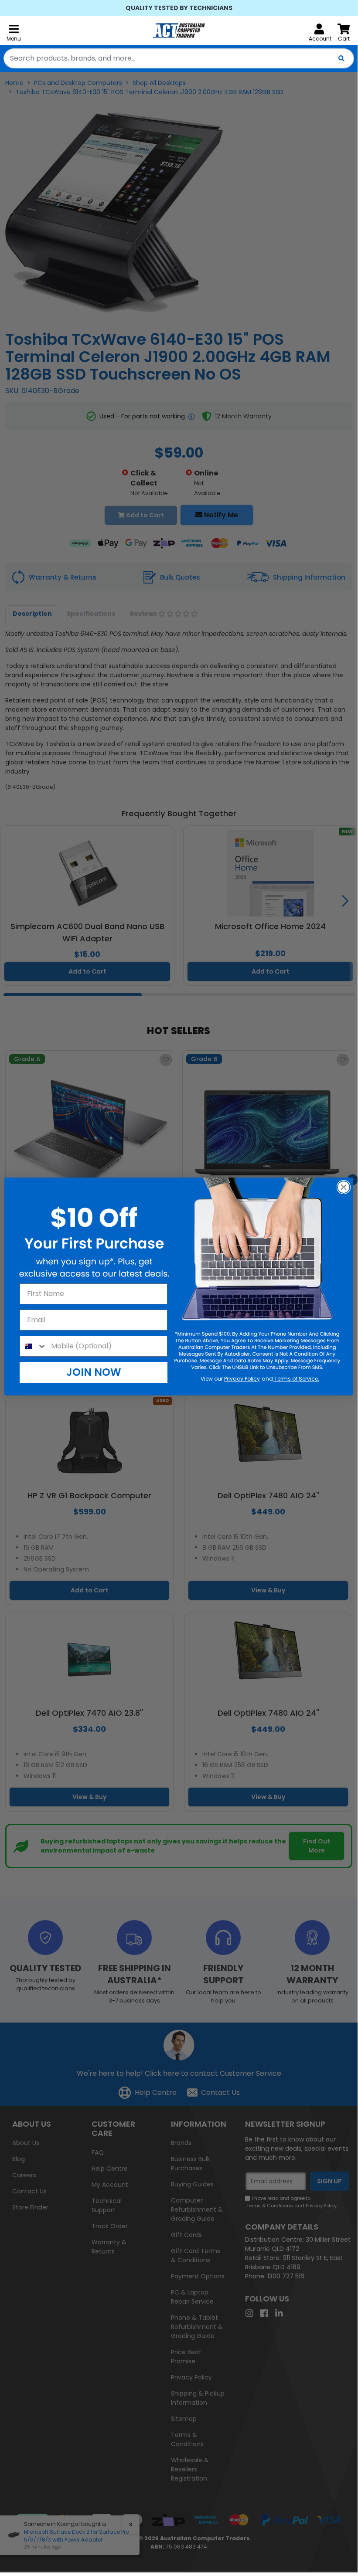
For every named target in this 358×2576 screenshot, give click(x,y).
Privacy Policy (242, 1379)
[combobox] (179, 58)
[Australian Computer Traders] (179, 31)
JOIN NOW (94, 1372)
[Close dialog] (344, 1187)
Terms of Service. (296, 1379)
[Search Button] (341, 58)
